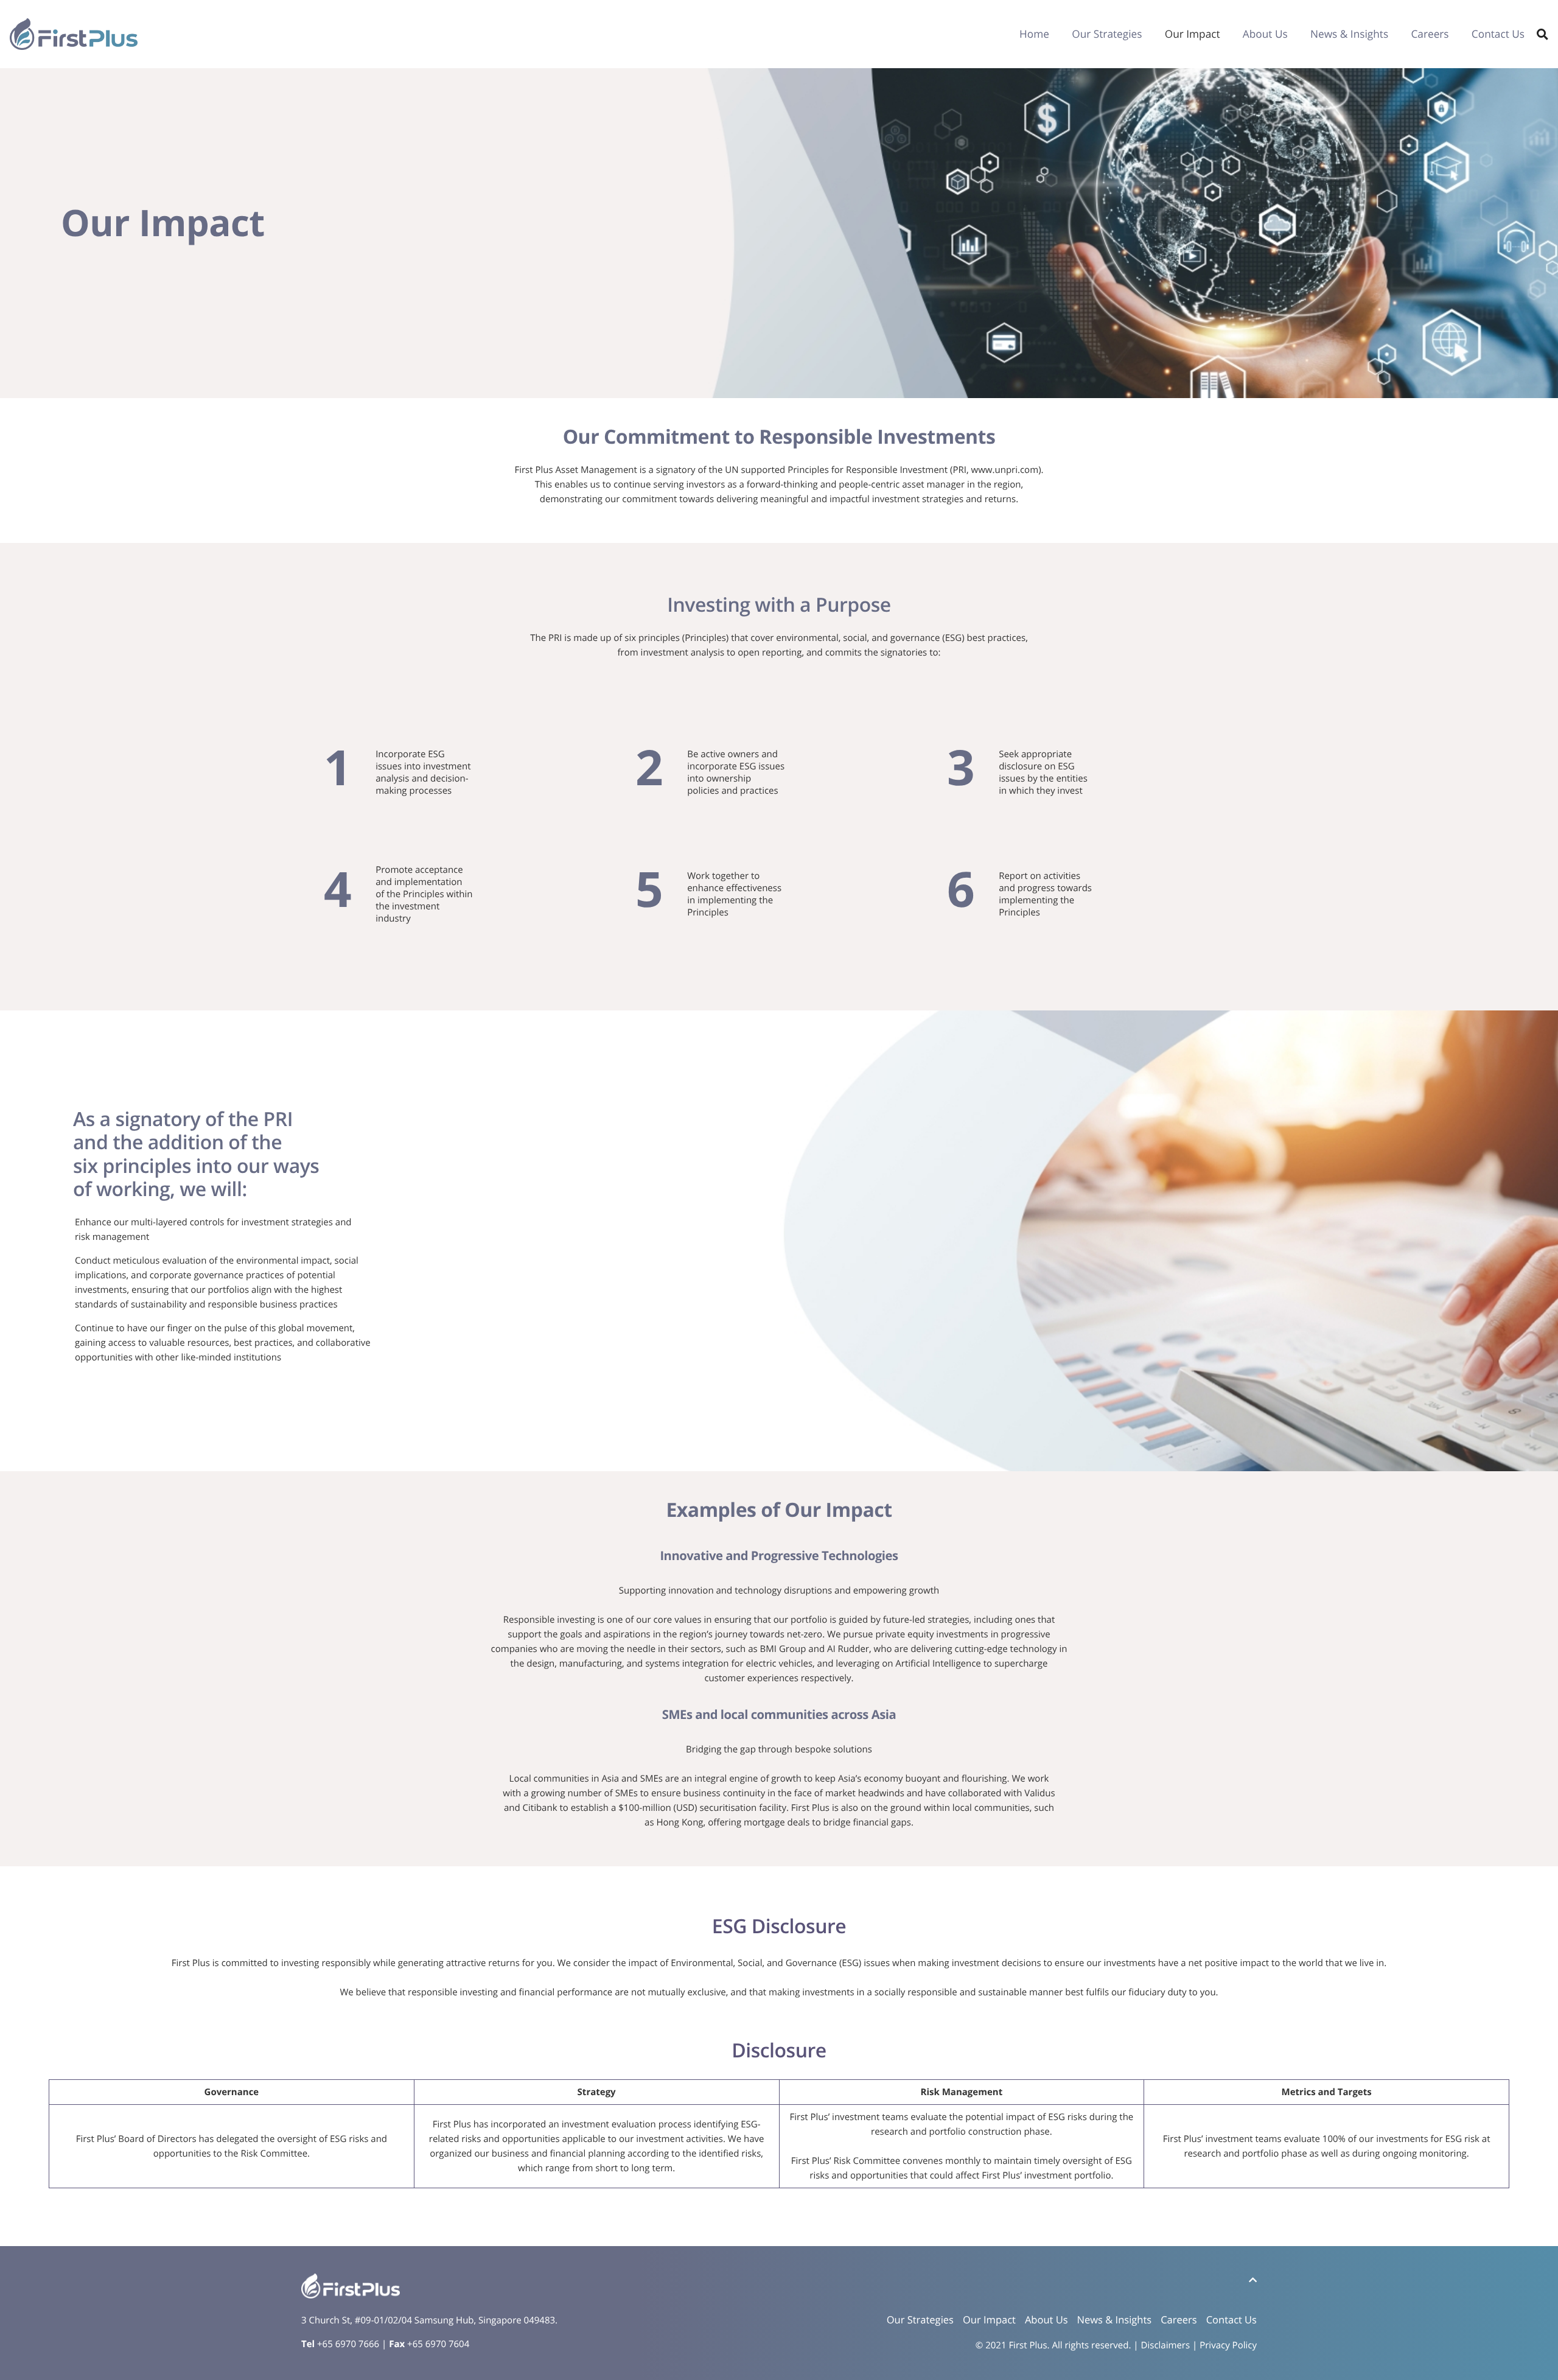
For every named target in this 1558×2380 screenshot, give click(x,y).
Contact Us (1498, 34)
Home (1034, 34)
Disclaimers (1166, 2345)
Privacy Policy (1228, 2345)
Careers (1430, 34)
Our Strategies (1107, 34)
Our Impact (1193, 34)
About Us (1265, 34)
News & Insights (1349, 34)
